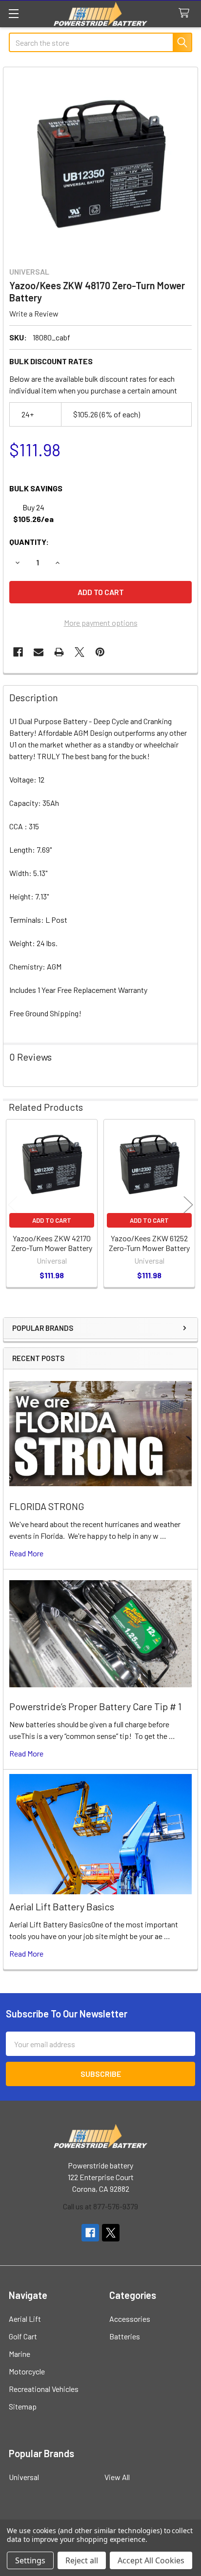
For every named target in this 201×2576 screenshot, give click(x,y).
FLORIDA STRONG (47, 1506)
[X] (80, 652)
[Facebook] (18, 652)
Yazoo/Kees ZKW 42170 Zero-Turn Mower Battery (52, 1243)
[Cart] (186, 13)
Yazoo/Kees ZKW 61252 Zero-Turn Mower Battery (149, 1243)
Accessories (130, 2319)
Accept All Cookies (151, 2560)
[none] (100, 164)
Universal (24, 2477)
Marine (20, 2354)
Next (188, 1204)
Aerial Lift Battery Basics (62, 1906)
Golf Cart (23, 2336)
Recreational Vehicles (44, 2389)
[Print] (59, 652)
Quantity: (29, 542)
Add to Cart (52, 1220)
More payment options (101, 623)
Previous (13, 1204)
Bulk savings (36, 488)
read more (26, 1553)
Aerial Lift (25, 2319)
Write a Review (34, 313)
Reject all (82, 2560)
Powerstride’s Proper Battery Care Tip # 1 (95, 1706)
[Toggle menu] (13, 13)
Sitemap (23, 2406)
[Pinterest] (100, 652)
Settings (30, 2560)
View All (117, 2477)
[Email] (39, 652)
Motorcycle (27, 2371)
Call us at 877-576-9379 (100, 2206)
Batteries (125, 2336)
